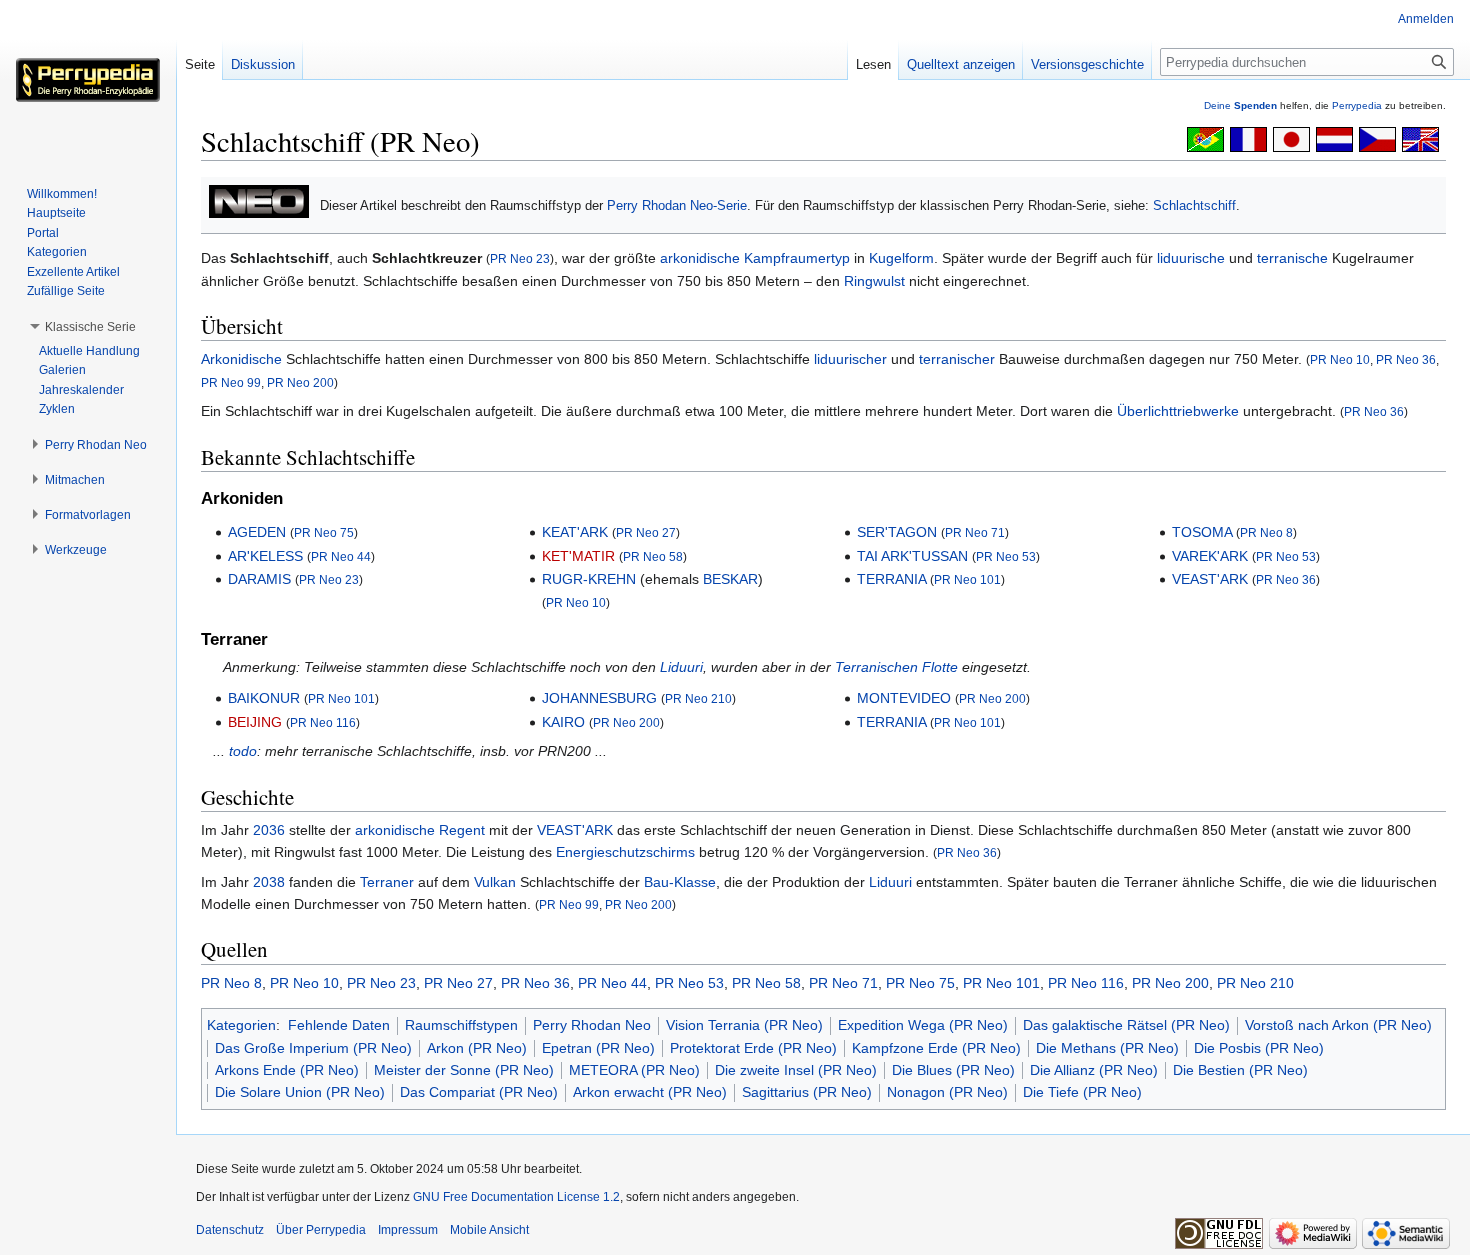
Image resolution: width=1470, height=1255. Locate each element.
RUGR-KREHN (589, 579)
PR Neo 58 (653, 556)
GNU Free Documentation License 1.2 (516, 1197)
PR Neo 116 (323, 722)
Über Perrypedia (321, 1230)
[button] (90, 327)
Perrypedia (1357, 105)
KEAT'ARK (575, 532)
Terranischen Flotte (896, 667)
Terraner (387, 882)
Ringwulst (874, 281)
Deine (1240, 105)
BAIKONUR (264, 698)
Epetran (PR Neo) (598, 1048)
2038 (269, 882)
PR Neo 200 (300, 382)
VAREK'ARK (1210, 556)
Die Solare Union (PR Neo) (300, 1092)
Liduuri (681, 667)
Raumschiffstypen (461, 1025)
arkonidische (700, 258)
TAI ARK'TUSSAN (912, 556)
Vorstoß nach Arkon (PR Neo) (1338, 1025)
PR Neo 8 (1266, 532)
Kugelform (901, 258)
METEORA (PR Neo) (634, 1070)
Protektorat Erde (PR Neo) (753, 1048)
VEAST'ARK (1210, 579)
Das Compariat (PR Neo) (479, 1092)
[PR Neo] (259, 200)
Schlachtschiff (1194, 205)
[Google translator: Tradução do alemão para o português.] (1205, 138)
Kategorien (241, 1025)
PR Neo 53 (1006, 556)
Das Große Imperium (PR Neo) (313, 1048)
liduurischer (850, 359)
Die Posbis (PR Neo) (1259, 1048)
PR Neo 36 (1406, 359)
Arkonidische (241, 359)
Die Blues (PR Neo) (953, 1070)
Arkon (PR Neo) (477, 1048)
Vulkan (495, 882)
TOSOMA (1202, 532)
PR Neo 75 (324, 532)
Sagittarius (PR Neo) (807, 1092)
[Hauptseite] (88, 80)
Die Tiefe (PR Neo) (1082, 1092)
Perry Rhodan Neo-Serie (677, 205)
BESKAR (730, 579)
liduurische (1191, 258)
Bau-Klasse (680, 882)
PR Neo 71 (975, 532)
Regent (462, 830)
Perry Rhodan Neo (592, 1025)
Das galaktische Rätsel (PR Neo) (1126, 1025)
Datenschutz (230, 1230)
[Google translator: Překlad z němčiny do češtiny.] (1377, 138)
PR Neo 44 (341, 556)
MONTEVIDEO (904, 698)
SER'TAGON (897, 532)
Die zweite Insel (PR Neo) (796, 1070)
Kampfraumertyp (797, 258)
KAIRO (563, 722)
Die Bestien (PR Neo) (1240, 1070)
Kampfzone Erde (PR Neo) (936, 1048)
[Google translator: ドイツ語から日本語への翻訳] (1291, 138)
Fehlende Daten (339, 1025)
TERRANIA (891, 579)
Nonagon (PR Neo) (947, 1092)
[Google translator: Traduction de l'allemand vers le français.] (1248, 138)
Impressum (408, 1230)
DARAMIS (259, 579)
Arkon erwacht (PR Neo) (650, 1092)
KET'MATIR (578, 556)
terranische (1292, 258)
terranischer (957, 359)
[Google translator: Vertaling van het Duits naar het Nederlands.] (1334, 138)
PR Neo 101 (967, 579)
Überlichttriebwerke (1178, 411)
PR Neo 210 (698, 698)
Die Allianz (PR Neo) (1094, 1070)
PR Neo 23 (520, 258)
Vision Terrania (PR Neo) (744, 1025)
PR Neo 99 (231, 382)
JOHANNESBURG (599, 698)
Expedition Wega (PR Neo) (923, 1025)
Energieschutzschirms (625, 852)
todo (243, 751)
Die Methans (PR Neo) (1107, 1048)
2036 (269, 830)
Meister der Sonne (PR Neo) (464, 1070)
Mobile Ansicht (489, 1230)
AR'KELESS (265, 556)
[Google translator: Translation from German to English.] (1420, 138)
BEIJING (255, 722)
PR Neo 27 (646, 532)
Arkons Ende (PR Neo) (287, 1070)
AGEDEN (257, 532)
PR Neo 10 (1340, 359)
